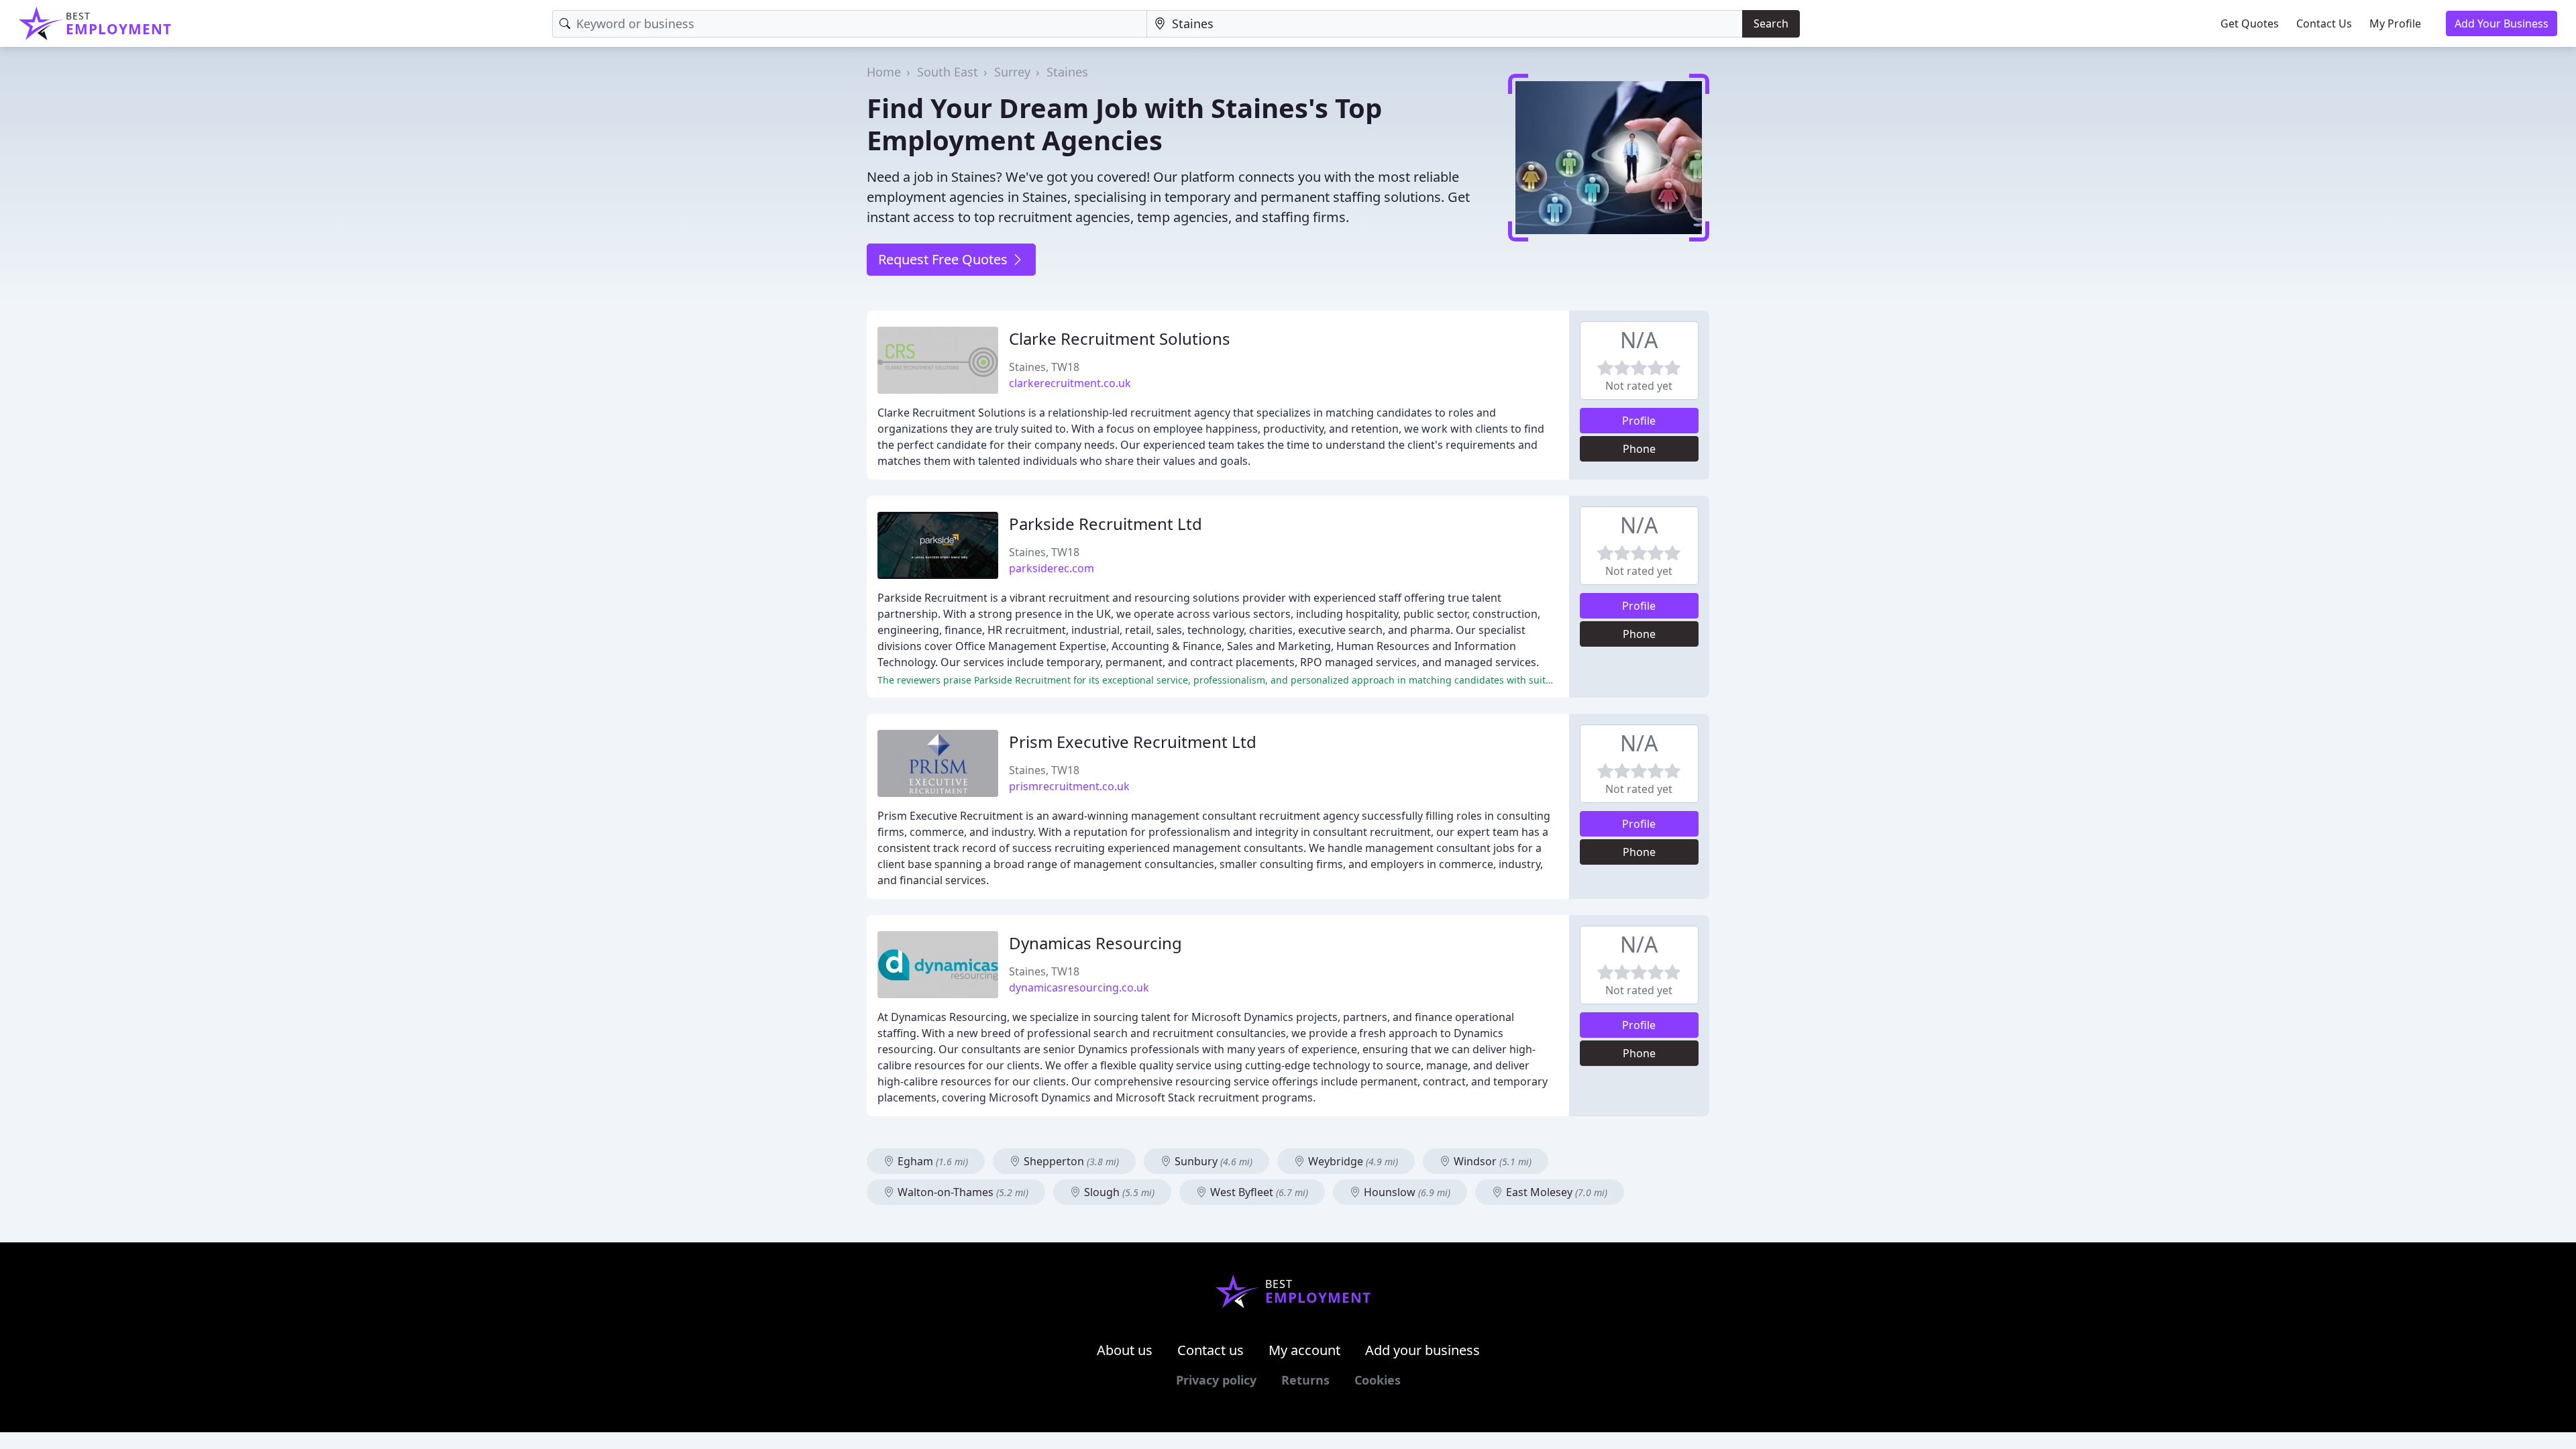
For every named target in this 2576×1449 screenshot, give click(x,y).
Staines (1067, 72)
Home (884, 72)
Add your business (1423, 1350)
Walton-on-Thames (962, 1192)
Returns (1305, 1380)
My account (1304, 1350)
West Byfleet (1258, 1192)
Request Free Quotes (945, 259)
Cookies (1378, 1380)
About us (1125, 1350)
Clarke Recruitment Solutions (1120, 338)
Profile (1639, 421)
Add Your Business (2502, 23)
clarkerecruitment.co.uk (1070, 383)
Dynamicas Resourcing (1095, 943)
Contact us (1211, 1350)
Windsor (1491, 1161)
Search (1771, 23)
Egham (931, 1161)
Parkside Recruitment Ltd (1106, 524)
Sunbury (1212, 1161)
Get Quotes (2250, 23)
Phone (1639, 449)
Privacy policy (1216, 1380)
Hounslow (1406, 1192)
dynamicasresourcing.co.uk (1079, 987)
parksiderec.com (1052, 568)
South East (948, 72)
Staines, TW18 (1044, 367)
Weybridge (1352, 1161)
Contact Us (2324, 23)
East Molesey (1555, 1192)
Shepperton (1070, 1161)
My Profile (2395, 23)
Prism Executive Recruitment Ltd (1133, 742)
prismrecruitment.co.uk (1069, 786)
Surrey (1012, 72)
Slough (1118, 1192)
